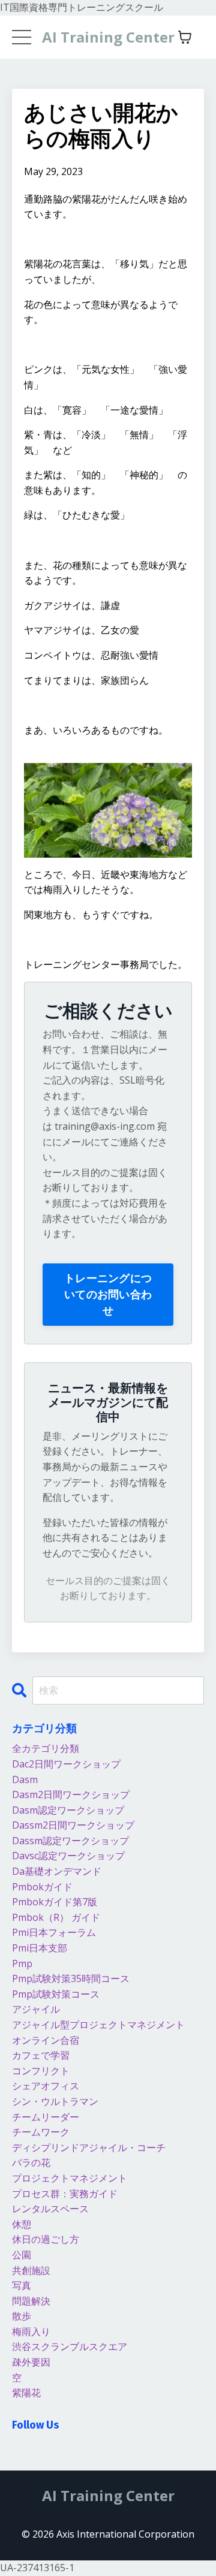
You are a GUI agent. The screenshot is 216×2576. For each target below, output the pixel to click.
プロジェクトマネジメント (70, 2178)
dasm (25, 1779)
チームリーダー (46, 2117)
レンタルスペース (50, 2209)
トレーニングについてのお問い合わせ (108, 1294)
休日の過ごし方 (46, 2239)
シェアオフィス (46, 2086)
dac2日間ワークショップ (66, 1764)
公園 (22, 2255)
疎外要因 (31, 2362)
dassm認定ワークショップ (70, 1841)
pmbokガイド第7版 (55, 1902)
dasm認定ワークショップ (68, 1810)
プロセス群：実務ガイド (65, 2194)
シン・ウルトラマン (55, 2101)
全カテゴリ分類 (46, 1748)
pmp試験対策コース (56, 1994)
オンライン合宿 (46, 2040)
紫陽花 (26, 2393)
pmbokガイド (42, 1887)
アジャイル (36, 2009)
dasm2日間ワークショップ (71, 1794)
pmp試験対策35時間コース (71, 1978)
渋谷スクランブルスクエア (70, 2346)
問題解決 (31, 2301)
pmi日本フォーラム (54, 1932)
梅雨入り (31, 2331)
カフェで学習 (41, 2055)
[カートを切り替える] (185, 37)
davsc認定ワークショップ (68, 1856)
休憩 (22, 2224)
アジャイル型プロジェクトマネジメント (98, 2025)
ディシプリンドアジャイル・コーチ (89, 2147)
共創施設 (31, 2270)
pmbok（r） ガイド (56, 1917)
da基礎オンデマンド (57, 1871)
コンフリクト (41, 2071)
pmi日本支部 (40, 1948)
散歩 (22, 2316)
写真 (22, 2285)
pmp (22, 1963)
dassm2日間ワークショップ (73, 1825)
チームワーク (41, 2132)
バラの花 (31, 2162)
